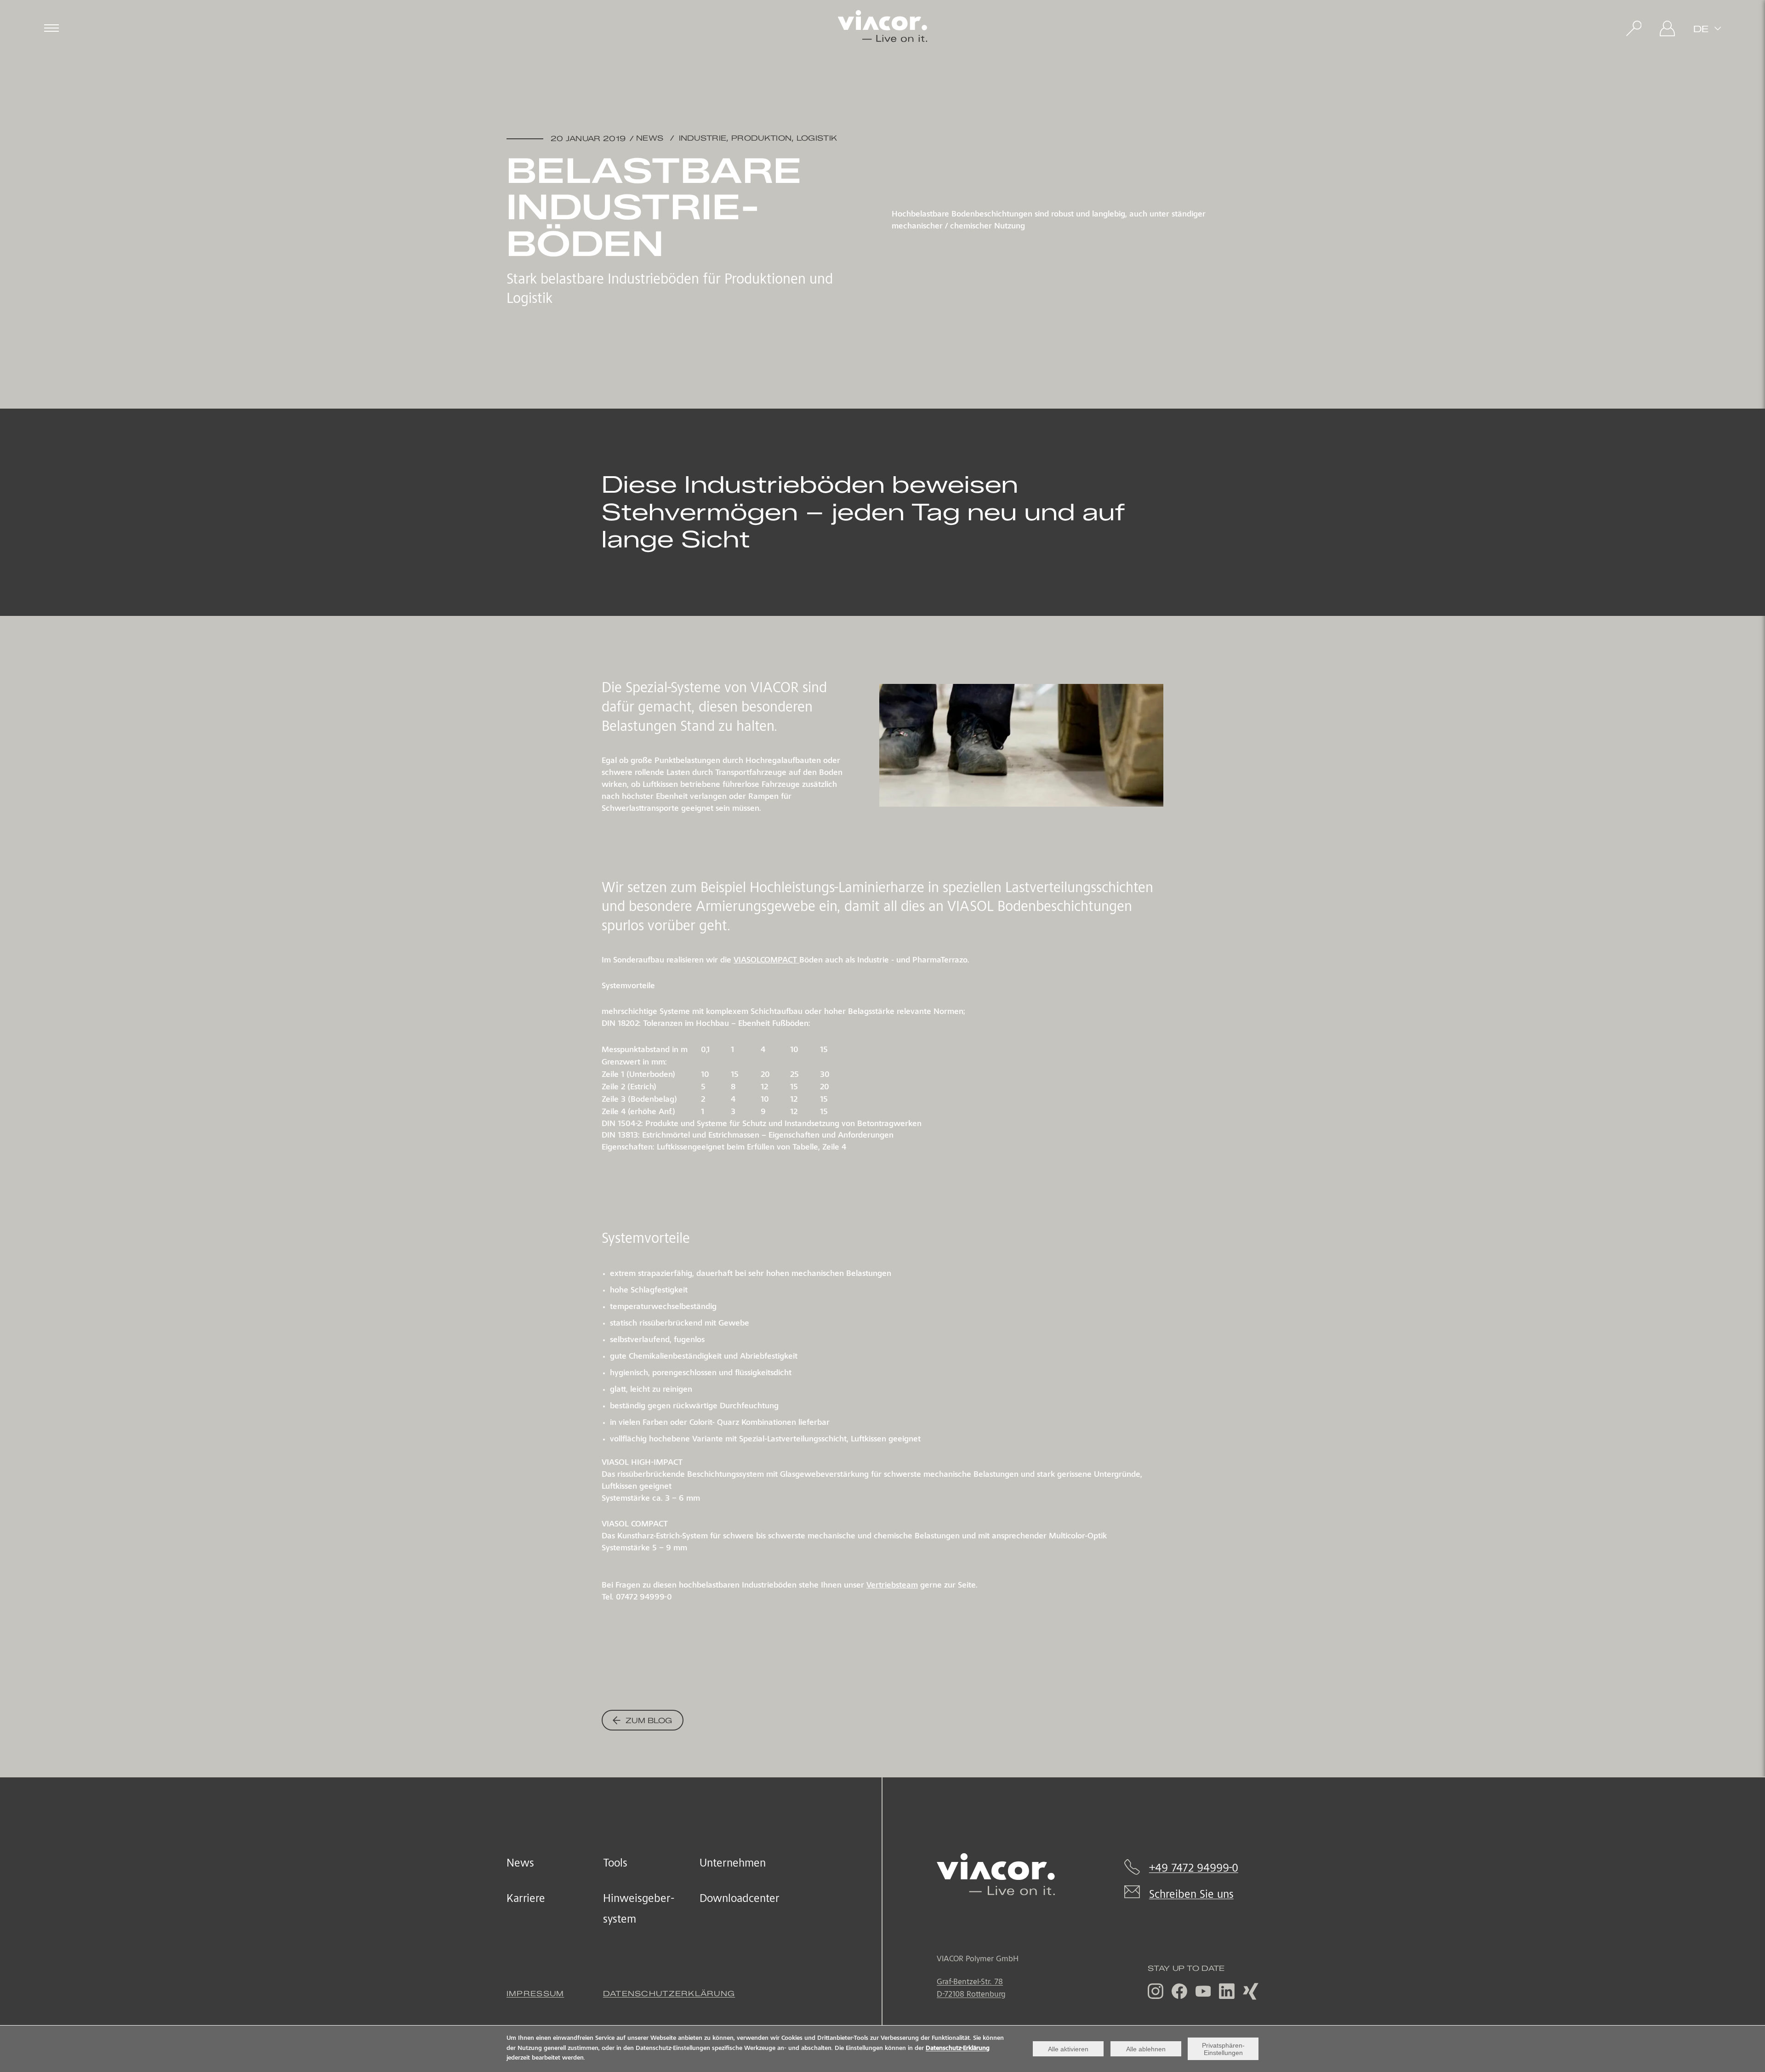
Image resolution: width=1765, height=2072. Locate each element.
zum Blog (648, 1721)
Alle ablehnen (1146, 2049)
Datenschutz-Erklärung (958, 2049)
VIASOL (765, 961)
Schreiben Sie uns (1191, 1895)
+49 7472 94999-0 (1194, 1869)
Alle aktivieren (1068, 2049)
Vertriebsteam (892, 1586)
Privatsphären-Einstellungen (1223, 2049)
